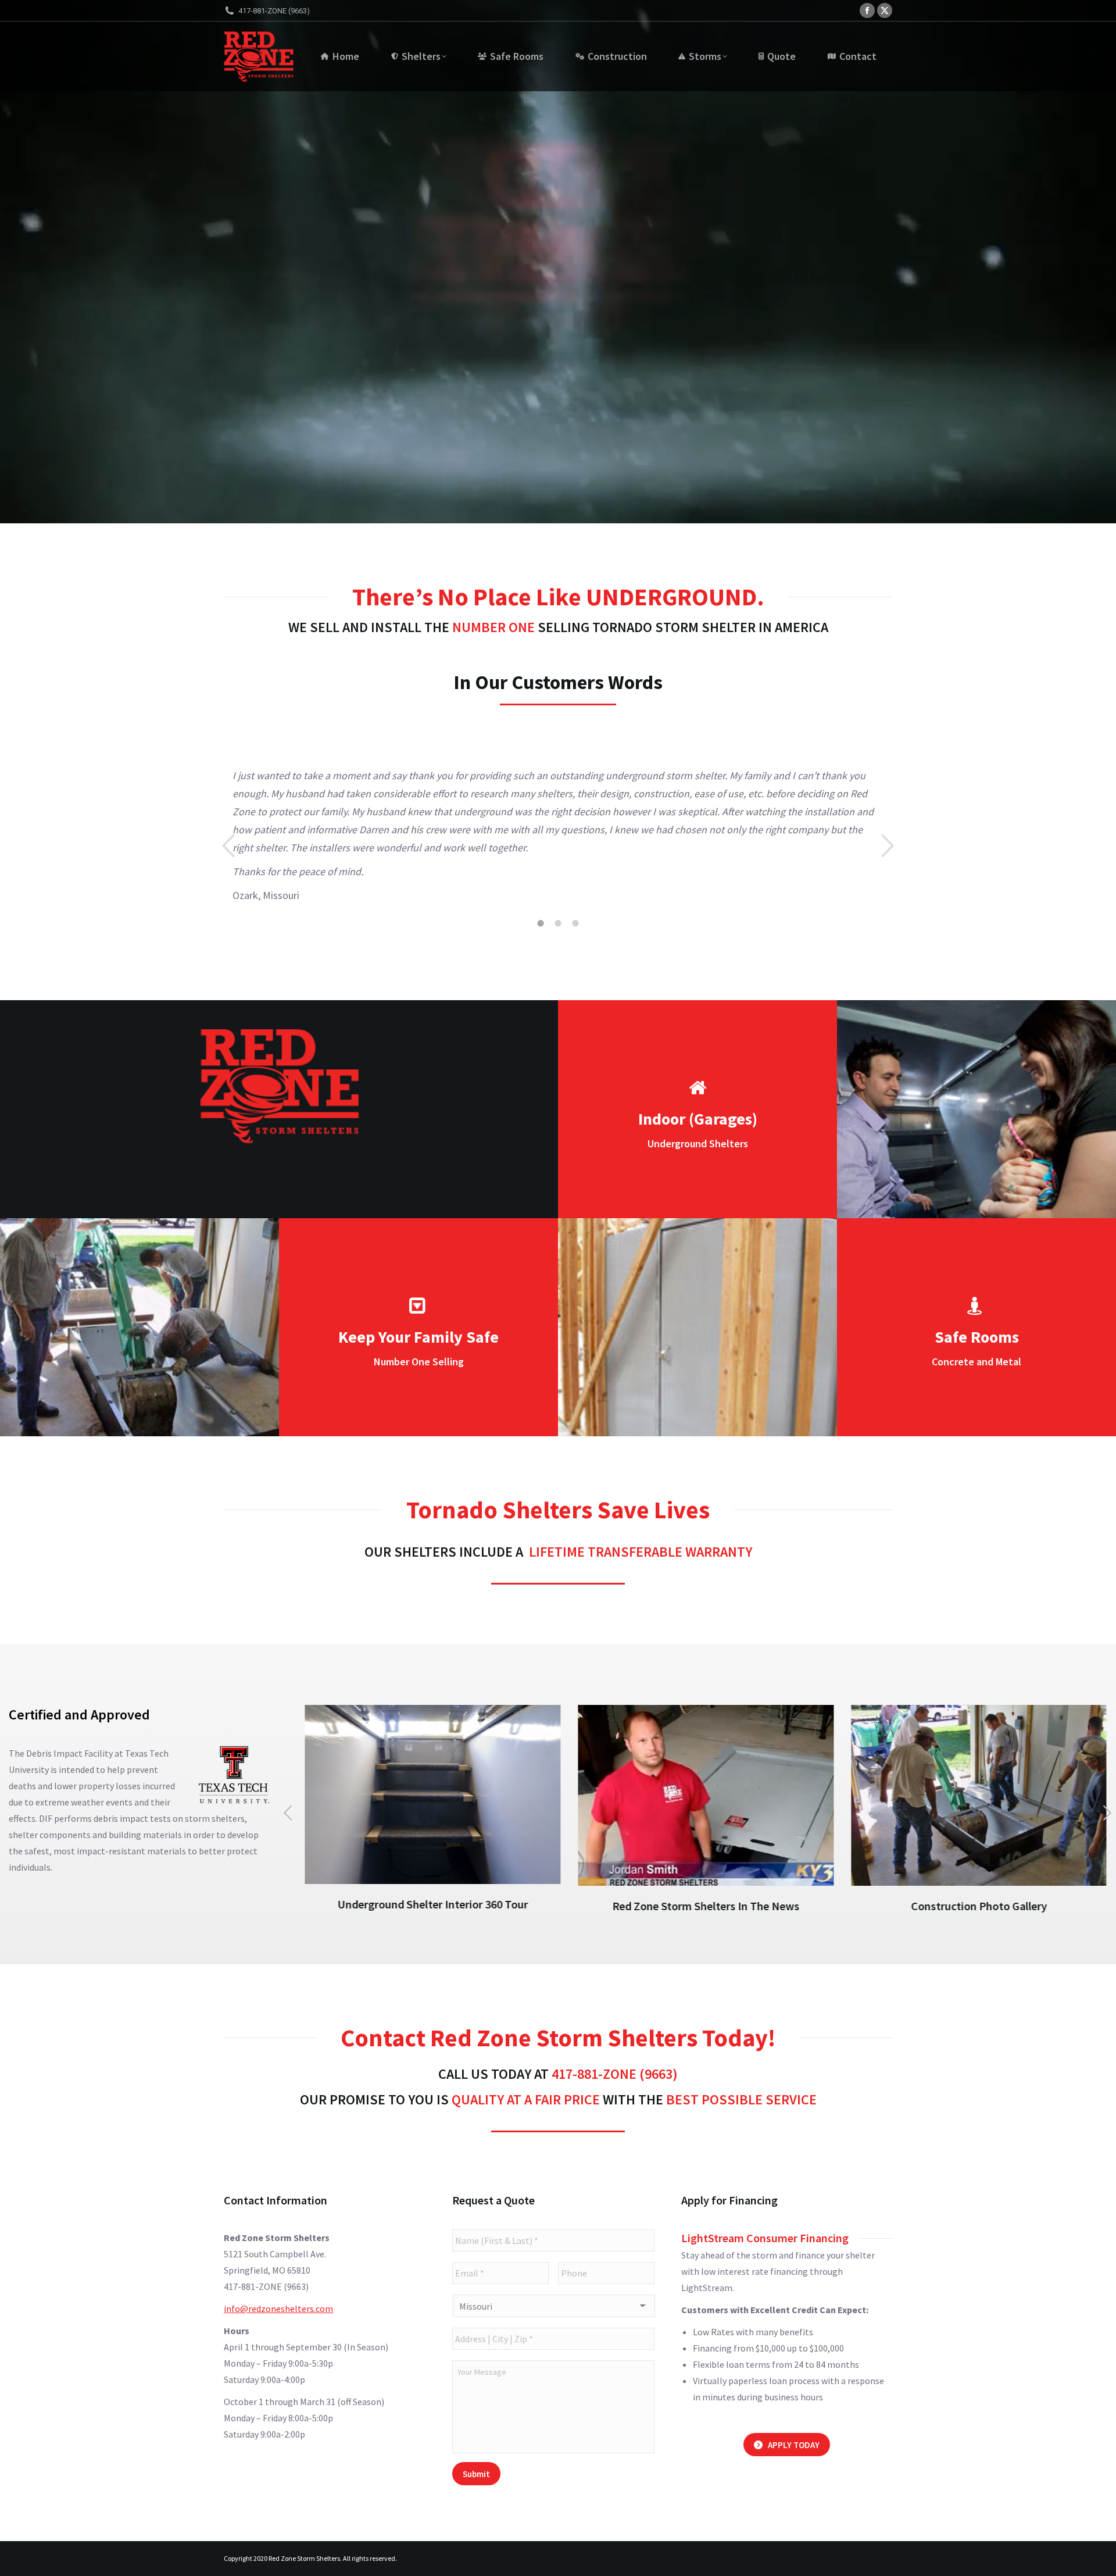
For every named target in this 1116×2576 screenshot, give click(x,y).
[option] (558, 838)
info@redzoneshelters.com (278, 2309)
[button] (228, 846)
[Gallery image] (970, 1795)
